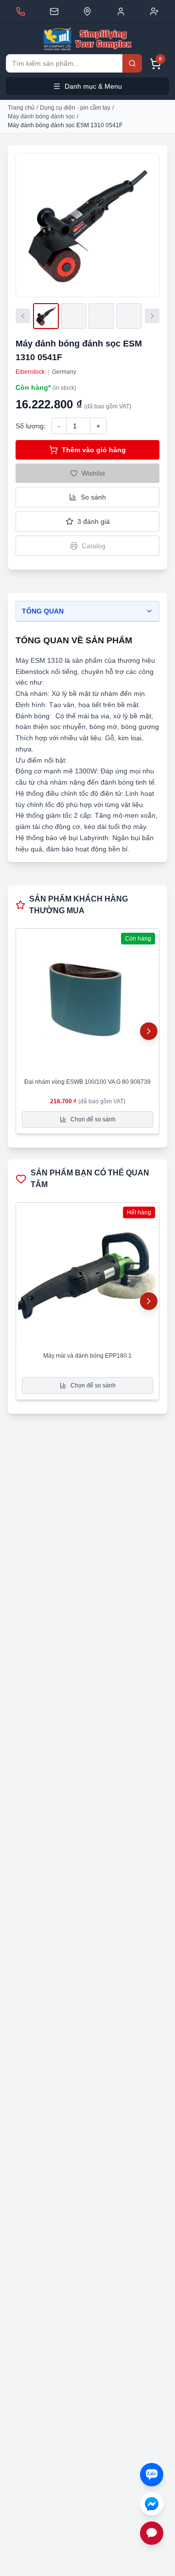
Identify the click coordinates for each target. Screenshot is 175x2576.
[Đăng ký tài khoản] (154, 11)
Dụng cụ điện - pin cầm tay (75, 108)
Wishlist (93, 473)
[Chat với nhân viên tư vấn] (152, 2533)
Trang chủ (21, 108)
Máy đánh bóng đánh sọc (41, 116)
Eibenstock (30, 372)
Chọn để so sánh (93, 1119)
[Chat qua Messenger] (152, 2504)
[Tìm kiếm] (132, 63)
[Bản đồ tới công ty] (87, 11)
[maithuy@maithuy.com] (54, 11)
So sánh (93, 497)
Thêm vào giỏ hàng (94, 450)
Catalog (94, 546)
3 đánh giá (94, 521)
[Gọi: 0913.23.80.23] (21, 11)
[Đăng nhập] (121, 11)
